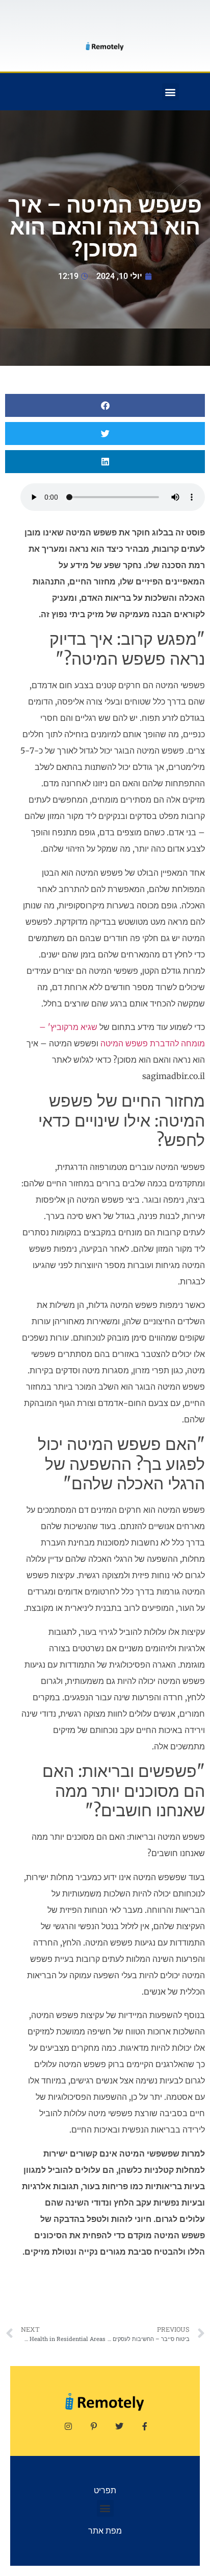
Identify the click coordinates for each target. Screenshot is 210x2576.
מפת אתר (105, 2531)
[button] (170, 92)
